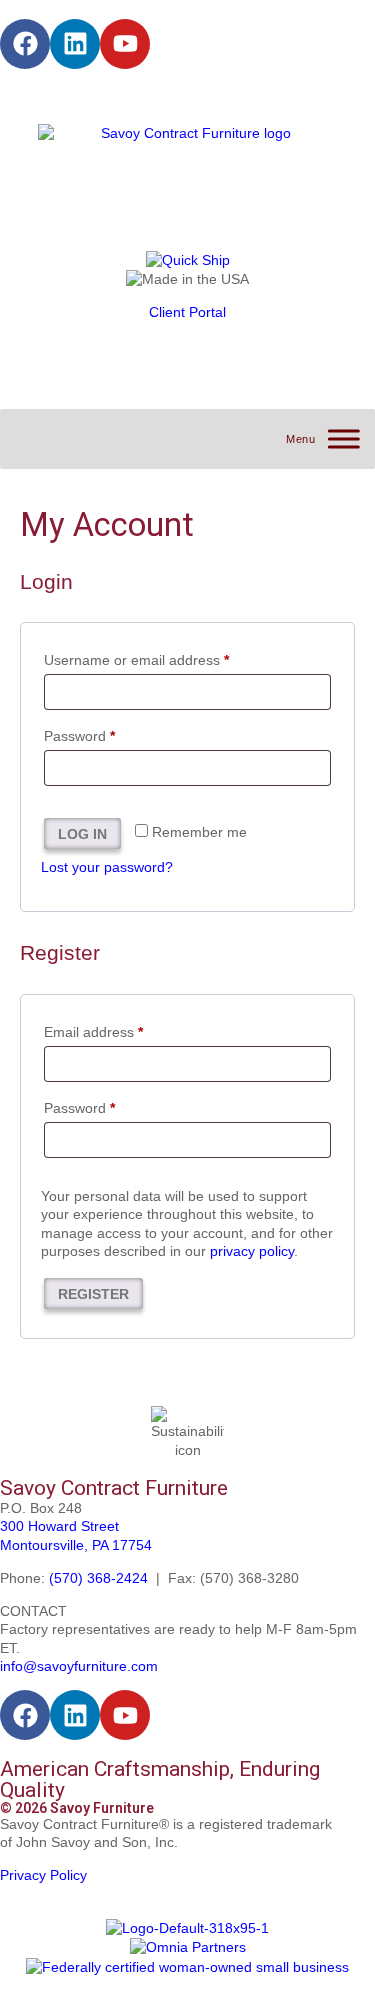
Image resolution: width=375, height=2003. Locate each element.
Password (108, 733)
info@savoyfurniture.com (79, 1666)
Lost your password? (107, 867)
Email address (122, 1029)
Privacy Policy (43, 1875)
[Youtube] (125, 44)
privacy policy (252, 1251)
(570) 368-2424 (98, 1578)
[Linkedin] (75, 44)
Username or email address (165, 657)
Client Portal (187, 312)
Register (93, 1294)
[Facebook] (25, 44)
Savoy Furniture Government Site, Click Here (142, 96)
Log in (82, 834)
